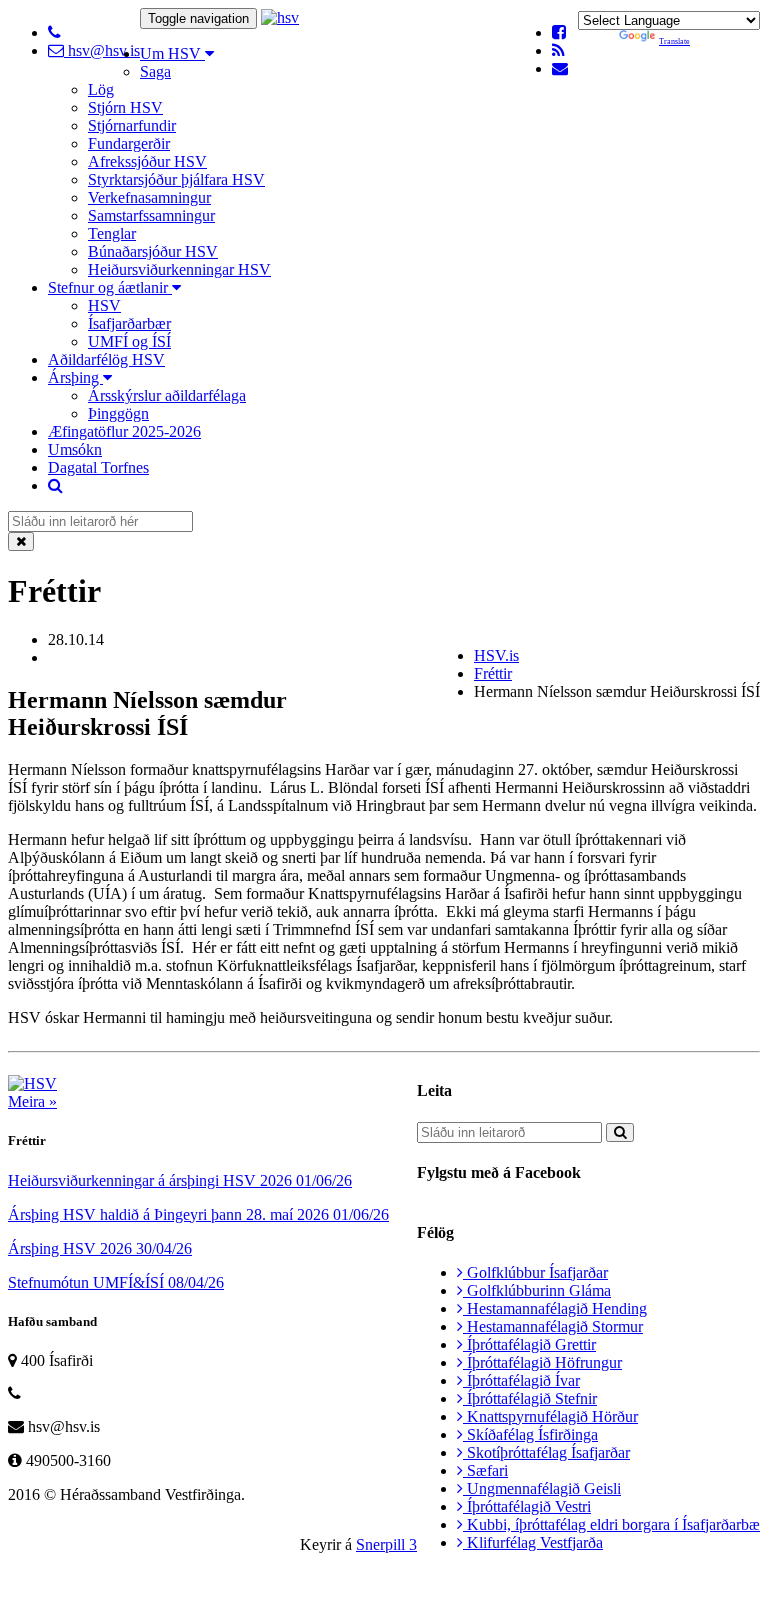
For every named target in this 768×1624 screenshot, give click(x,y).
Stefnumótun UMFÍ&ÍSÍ (116, 1282)
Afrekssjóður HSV (147, 161)
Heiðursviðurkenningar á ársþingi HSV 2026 (180, 1180)
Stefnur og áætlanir (110, 287)
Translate (674, 41)
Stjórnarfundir (132, 125)
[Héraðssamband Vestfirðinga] (280, 17)
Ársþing (75, 377)
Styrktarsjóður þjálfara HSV (176, 179)
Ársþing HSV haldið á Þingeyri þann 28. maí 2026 (198, 1214)
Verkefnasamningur (149, 197)
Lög (101, 89)
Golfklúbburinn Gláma (537, 1290)
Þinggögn (118, 413)
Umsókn (75, 449)
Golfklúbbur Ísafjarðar (535, 1272)
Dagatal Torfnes (98, 467)
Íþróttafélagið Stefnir (530, 1398)
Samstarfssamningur (151, 215)
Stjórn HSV (125, 107)
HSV (104, 305)
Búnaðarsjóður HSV (153, 251)
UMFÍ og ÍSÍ (129, 341)
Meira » (32, 1101)
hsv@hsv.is (102, 50)
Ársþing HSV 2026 (100, 1248)
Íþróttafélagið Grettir (529, 1344)
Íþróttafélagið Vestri (527, 1506)
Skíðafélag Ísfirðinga (530, 1434)
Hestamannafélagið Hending (555, 1308)
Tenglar (112, 233)
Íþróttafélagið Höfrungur (542, 1362)
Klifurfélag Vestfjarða (533, 1542)
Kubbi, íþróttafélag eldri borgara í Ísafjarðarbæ (611, 1524)
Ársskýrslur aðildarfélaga (167, 395)
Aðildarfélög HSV (106, 359)
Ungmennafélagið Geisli (542, 1488)
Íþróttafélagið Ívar (521, 1380)
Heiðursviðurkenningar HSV (179, 269)
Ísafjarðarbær (129, 323)
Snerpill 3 (386, 1544)
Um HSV (172, 53)
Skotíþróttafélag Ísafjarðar (546, 1452)
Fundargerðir (129, 143)
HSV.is (496, 655)
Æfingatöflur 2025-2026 (124, 431)
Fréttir (493, 673)
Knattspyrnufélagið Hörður (550, 1416)
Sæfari (485, 1470)
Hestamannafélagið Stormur (553, 1326)
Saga (155, 71)
